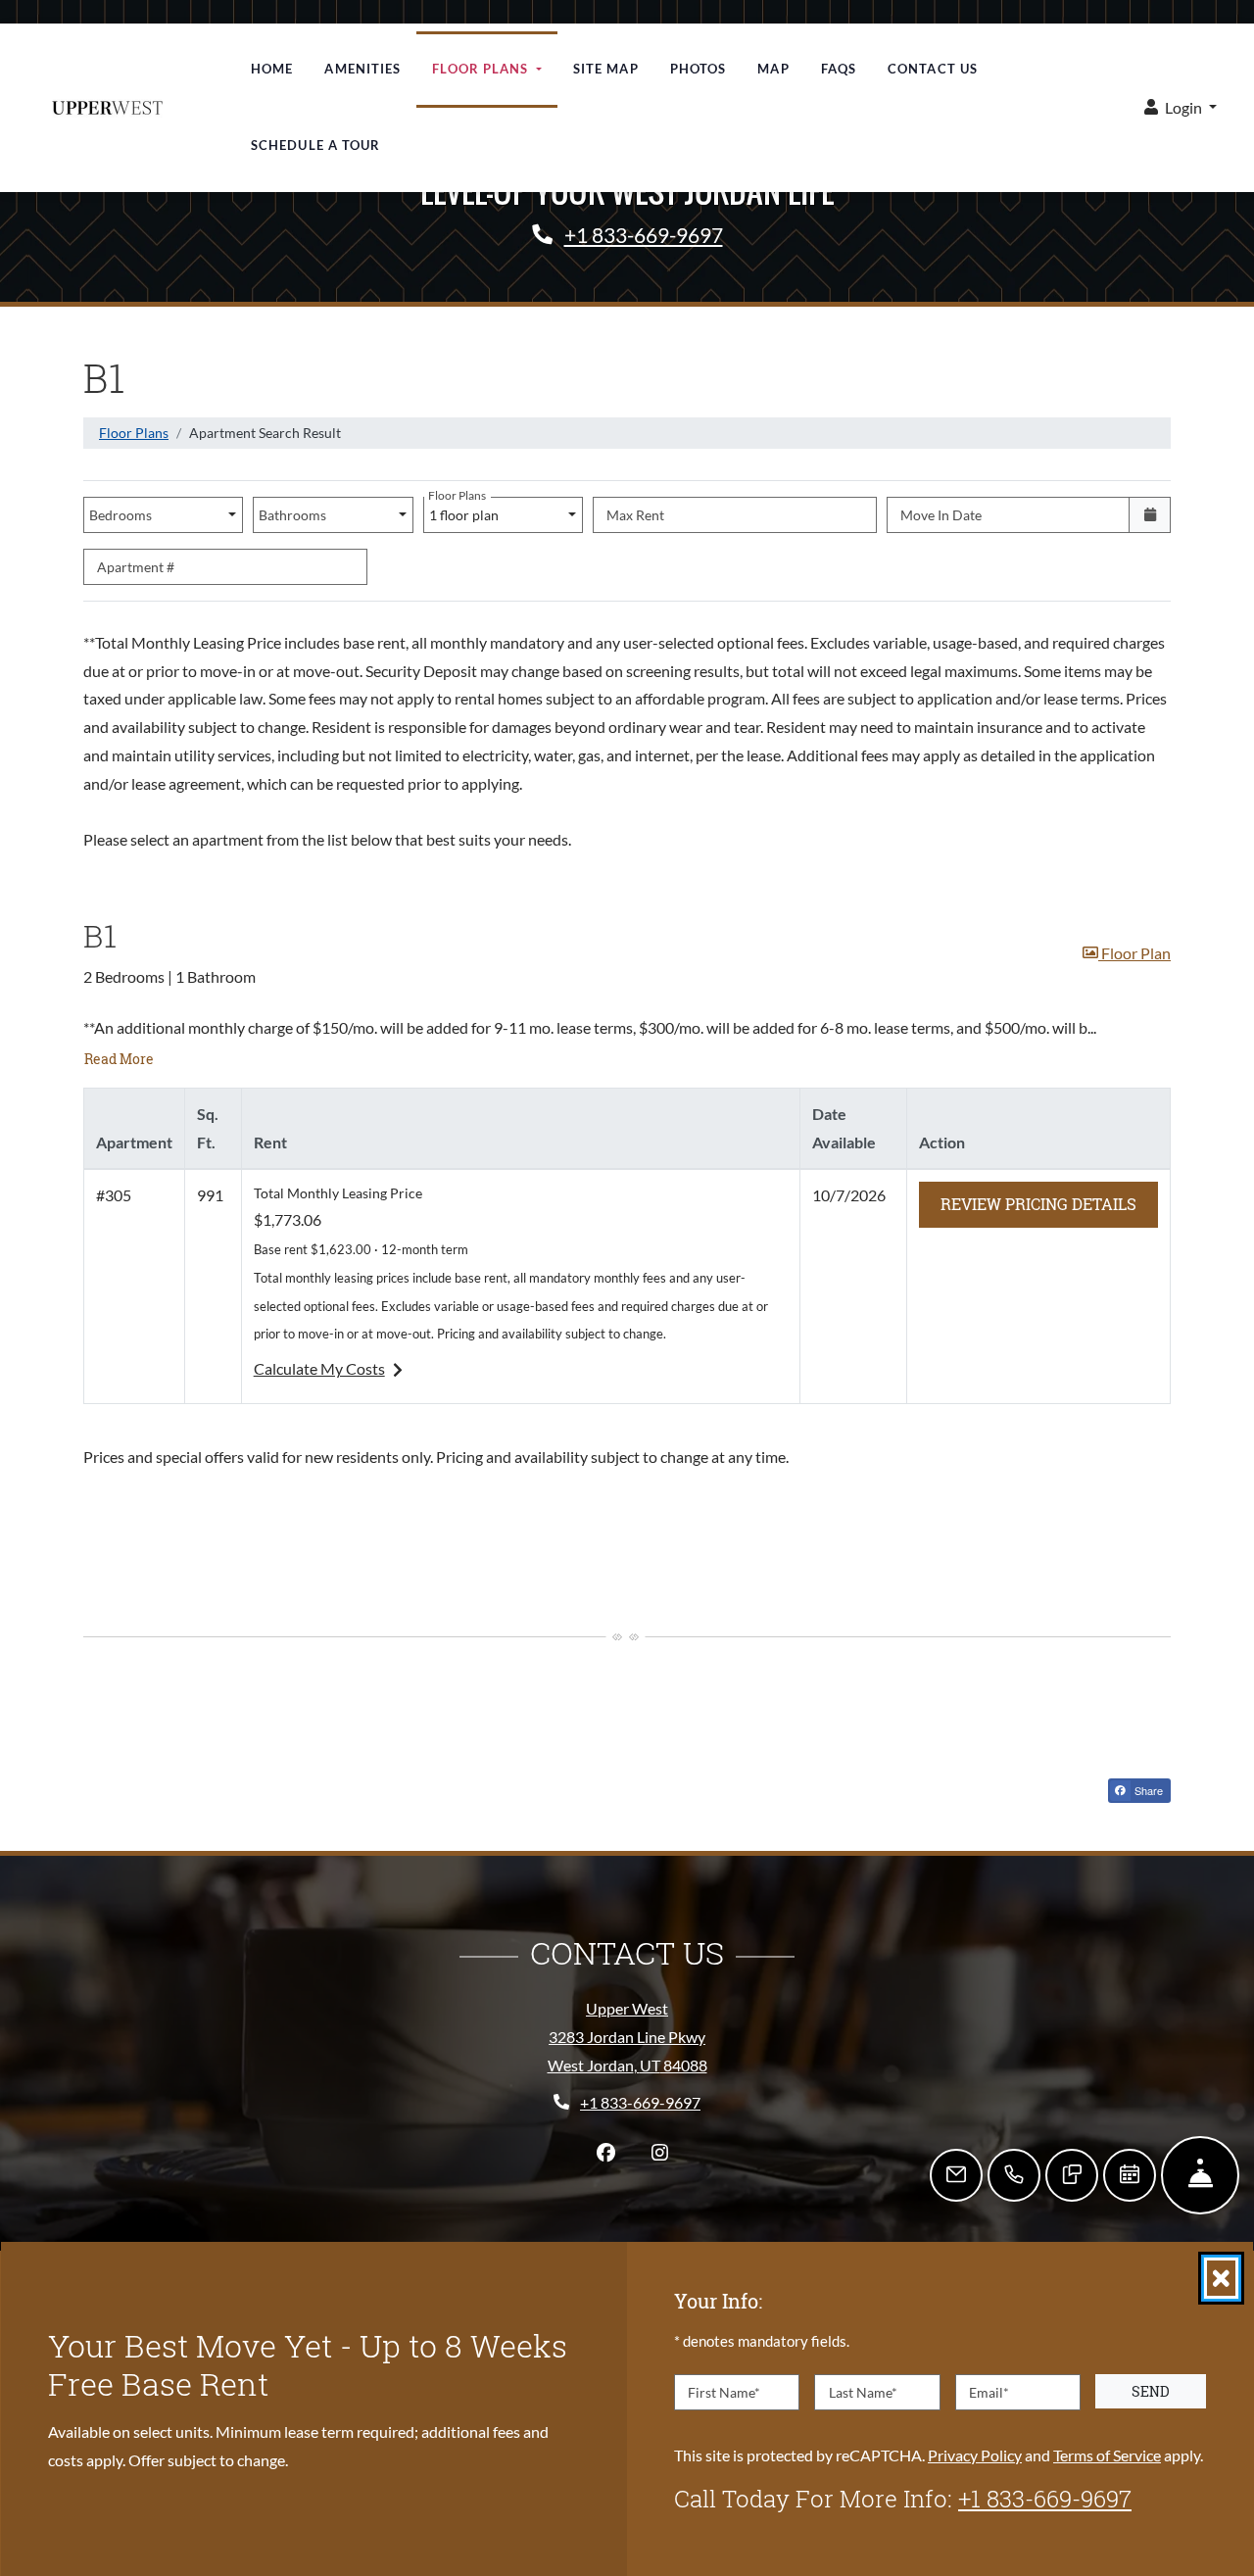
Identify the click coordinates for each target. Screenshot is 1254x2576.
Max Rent (635, 515)
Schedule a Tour (316, 145)
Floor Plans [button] (482, 69)
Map (773, 69)
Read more (120, 1058)
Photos (699, 69)
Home (272, 69)
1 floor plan (466, 510)
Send (1151, 2391)
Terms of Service (1107, 2454)
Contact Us (933, 69)
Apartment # (136, 567)
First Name (724, 2391)
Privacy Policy (975, 2454)
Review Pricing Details (1049, 1203)
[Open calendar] (1150, 515)
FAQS (839, 69)
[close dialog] (1221, 2278)
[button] (1181, 108)
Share (1151, 1792)
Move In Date (941, 515)
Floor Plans (134, 433)
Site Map (606, 69)
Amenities (362, 69)
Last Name (863, 2391)
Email (989, 2391)
